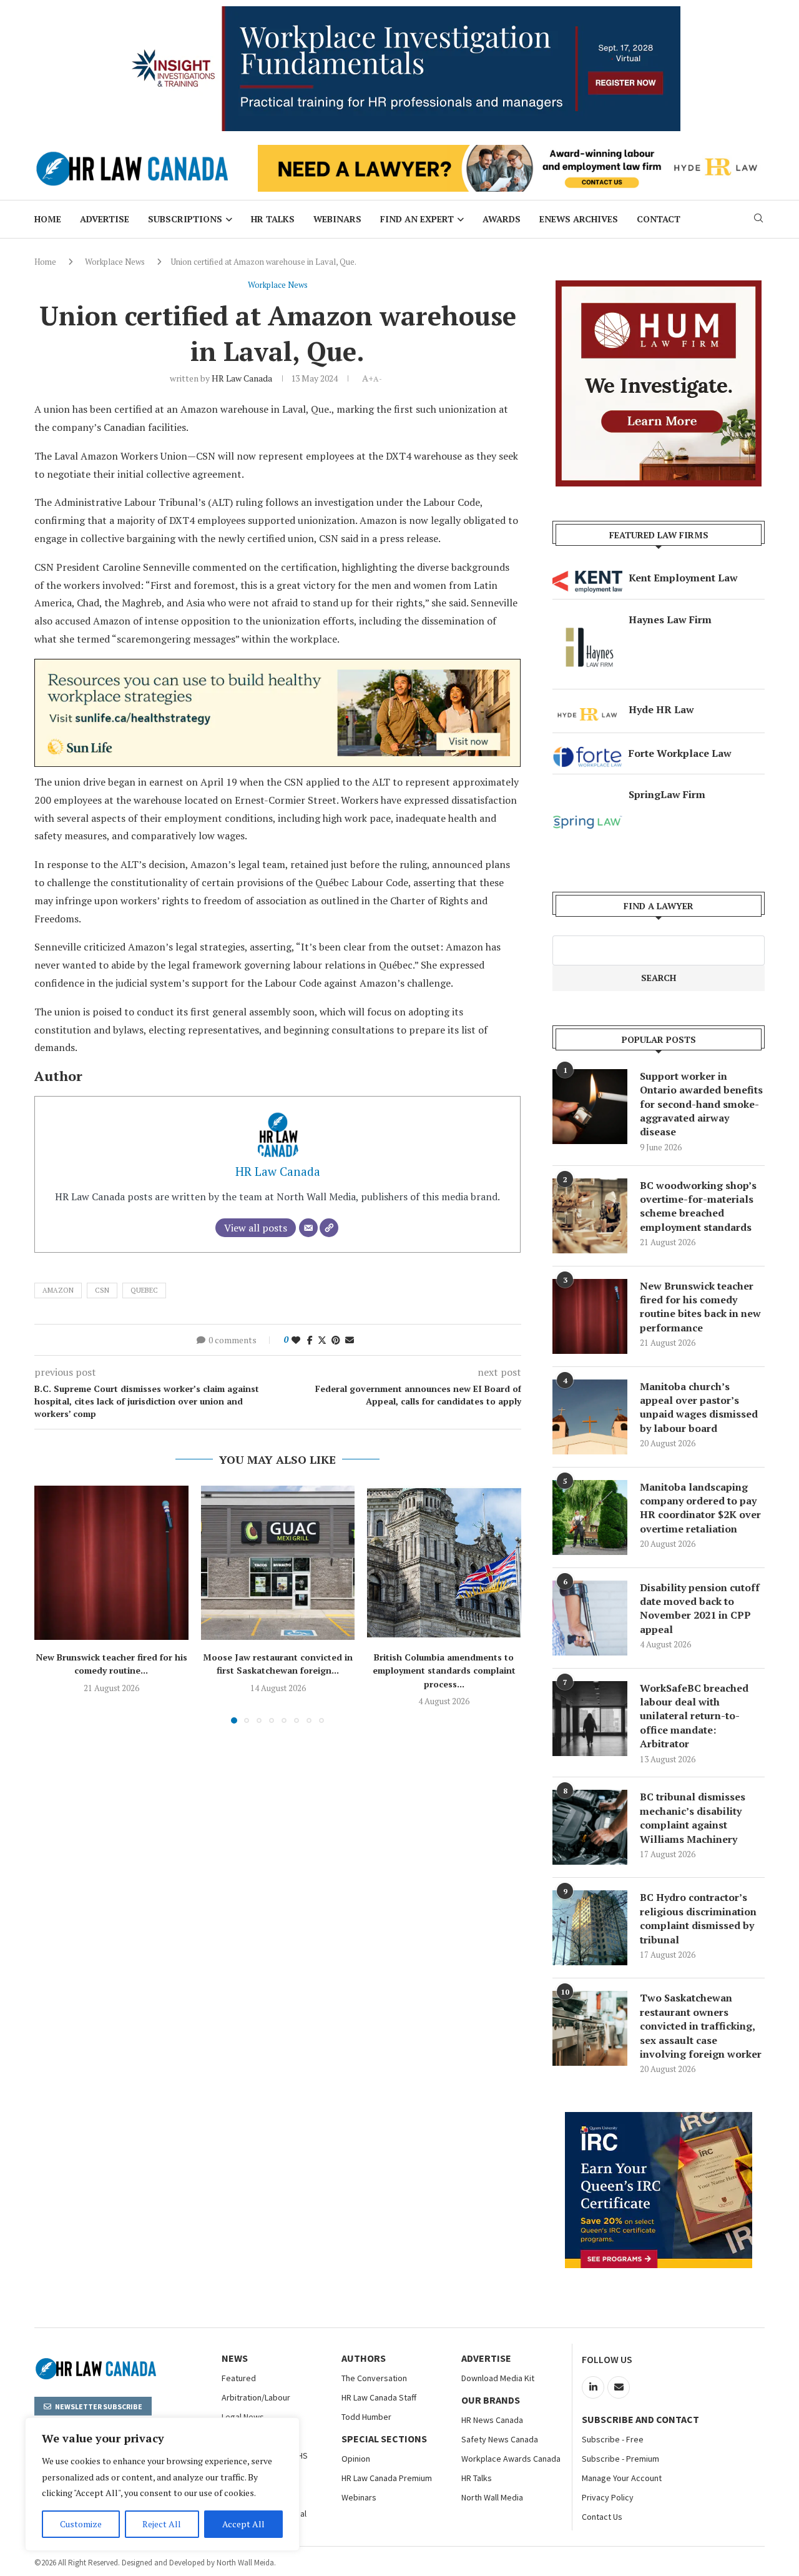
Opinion (356, 2459)
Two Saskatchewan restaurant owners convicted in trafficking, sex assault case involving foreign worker (701, 2026)
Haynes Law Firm (670, 619)
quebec (144, 1290)
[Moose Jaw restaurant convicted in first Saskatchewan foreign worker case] (278, 1563)
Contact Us (602, 2517)
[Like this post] (296, 1340)
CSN (102, 1290)
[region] (162, 2484)
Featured (239, 2378)
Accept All (243, 2524)
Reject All (162, 2524)
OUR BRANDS (491, 2400)
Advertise (105, 219)
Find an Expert (417, 219)
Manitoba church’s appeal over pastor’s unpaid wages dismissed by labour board (699, 1407)
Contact (659, 219)
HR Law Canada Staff (379, 2397)
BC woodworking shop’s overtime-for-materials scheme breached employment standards (698, 1206)
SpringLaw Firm (667, 794)
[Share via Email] (350, 1340)
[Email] (308, 1228)
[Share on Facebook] (310, 1340)
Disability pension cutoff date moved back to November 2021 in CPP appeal (700, 1608)
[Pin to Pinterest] (336, 1340)
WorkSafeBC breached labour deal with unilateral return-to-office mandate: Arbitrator (694, 1716)
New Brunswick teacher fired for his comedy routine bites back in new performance (700, 1307)
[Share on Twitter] (322, 1340)
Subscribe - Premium (620, 2459)
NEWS (235, 2358)
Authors (364, 2358)
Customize (81, 2524)
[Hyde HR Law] (511, 152)
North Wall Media (492, 2497)
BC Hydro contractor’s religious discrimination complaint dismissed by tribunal (698, 1918)
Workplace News (115, 262)
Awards (502, 219)
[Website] (329, 1228)
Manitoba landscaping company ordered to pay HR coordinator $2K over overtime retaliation (700, 1508)
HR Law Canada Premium (387, 2478)
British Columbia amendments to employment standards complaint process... (444, 1670)
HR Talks (273, 219)
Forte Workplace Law (680, 753)
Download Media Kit (498, 2378)
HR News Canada (492, 2420)
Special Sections (384, 2439)
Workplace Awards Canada (511, 2459)
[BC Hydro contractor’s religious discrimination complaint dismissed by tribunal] (590, 1928)
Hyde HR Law (661, 709)
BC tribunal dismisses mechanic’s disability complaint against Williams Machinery (693, 1818)
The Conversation (374, 2378)
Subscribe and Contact (640, 2419)
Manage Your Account (622, 2478)
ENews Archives (579, 219)
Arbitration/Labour (256, 2397)
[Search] (758, 220)
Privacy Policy (608, 2497)
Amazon (58, 1290)
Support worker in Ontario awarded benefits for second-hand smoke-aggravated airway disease (701, 1104)
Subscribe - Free (613, 2439)
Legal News (243, 2417)
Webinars (337, 219)
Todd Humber (366, 2417)
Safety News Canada (500, 2439)
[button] (51, 1604)
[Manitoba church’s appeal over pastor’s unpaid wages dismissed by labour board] (590, 1417)
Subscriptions (185, 219)
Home (48, 219)
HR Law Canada (242, 378)
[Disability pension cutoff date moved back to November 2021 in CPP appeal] (590, 1618)
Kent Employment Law (683, 578)
